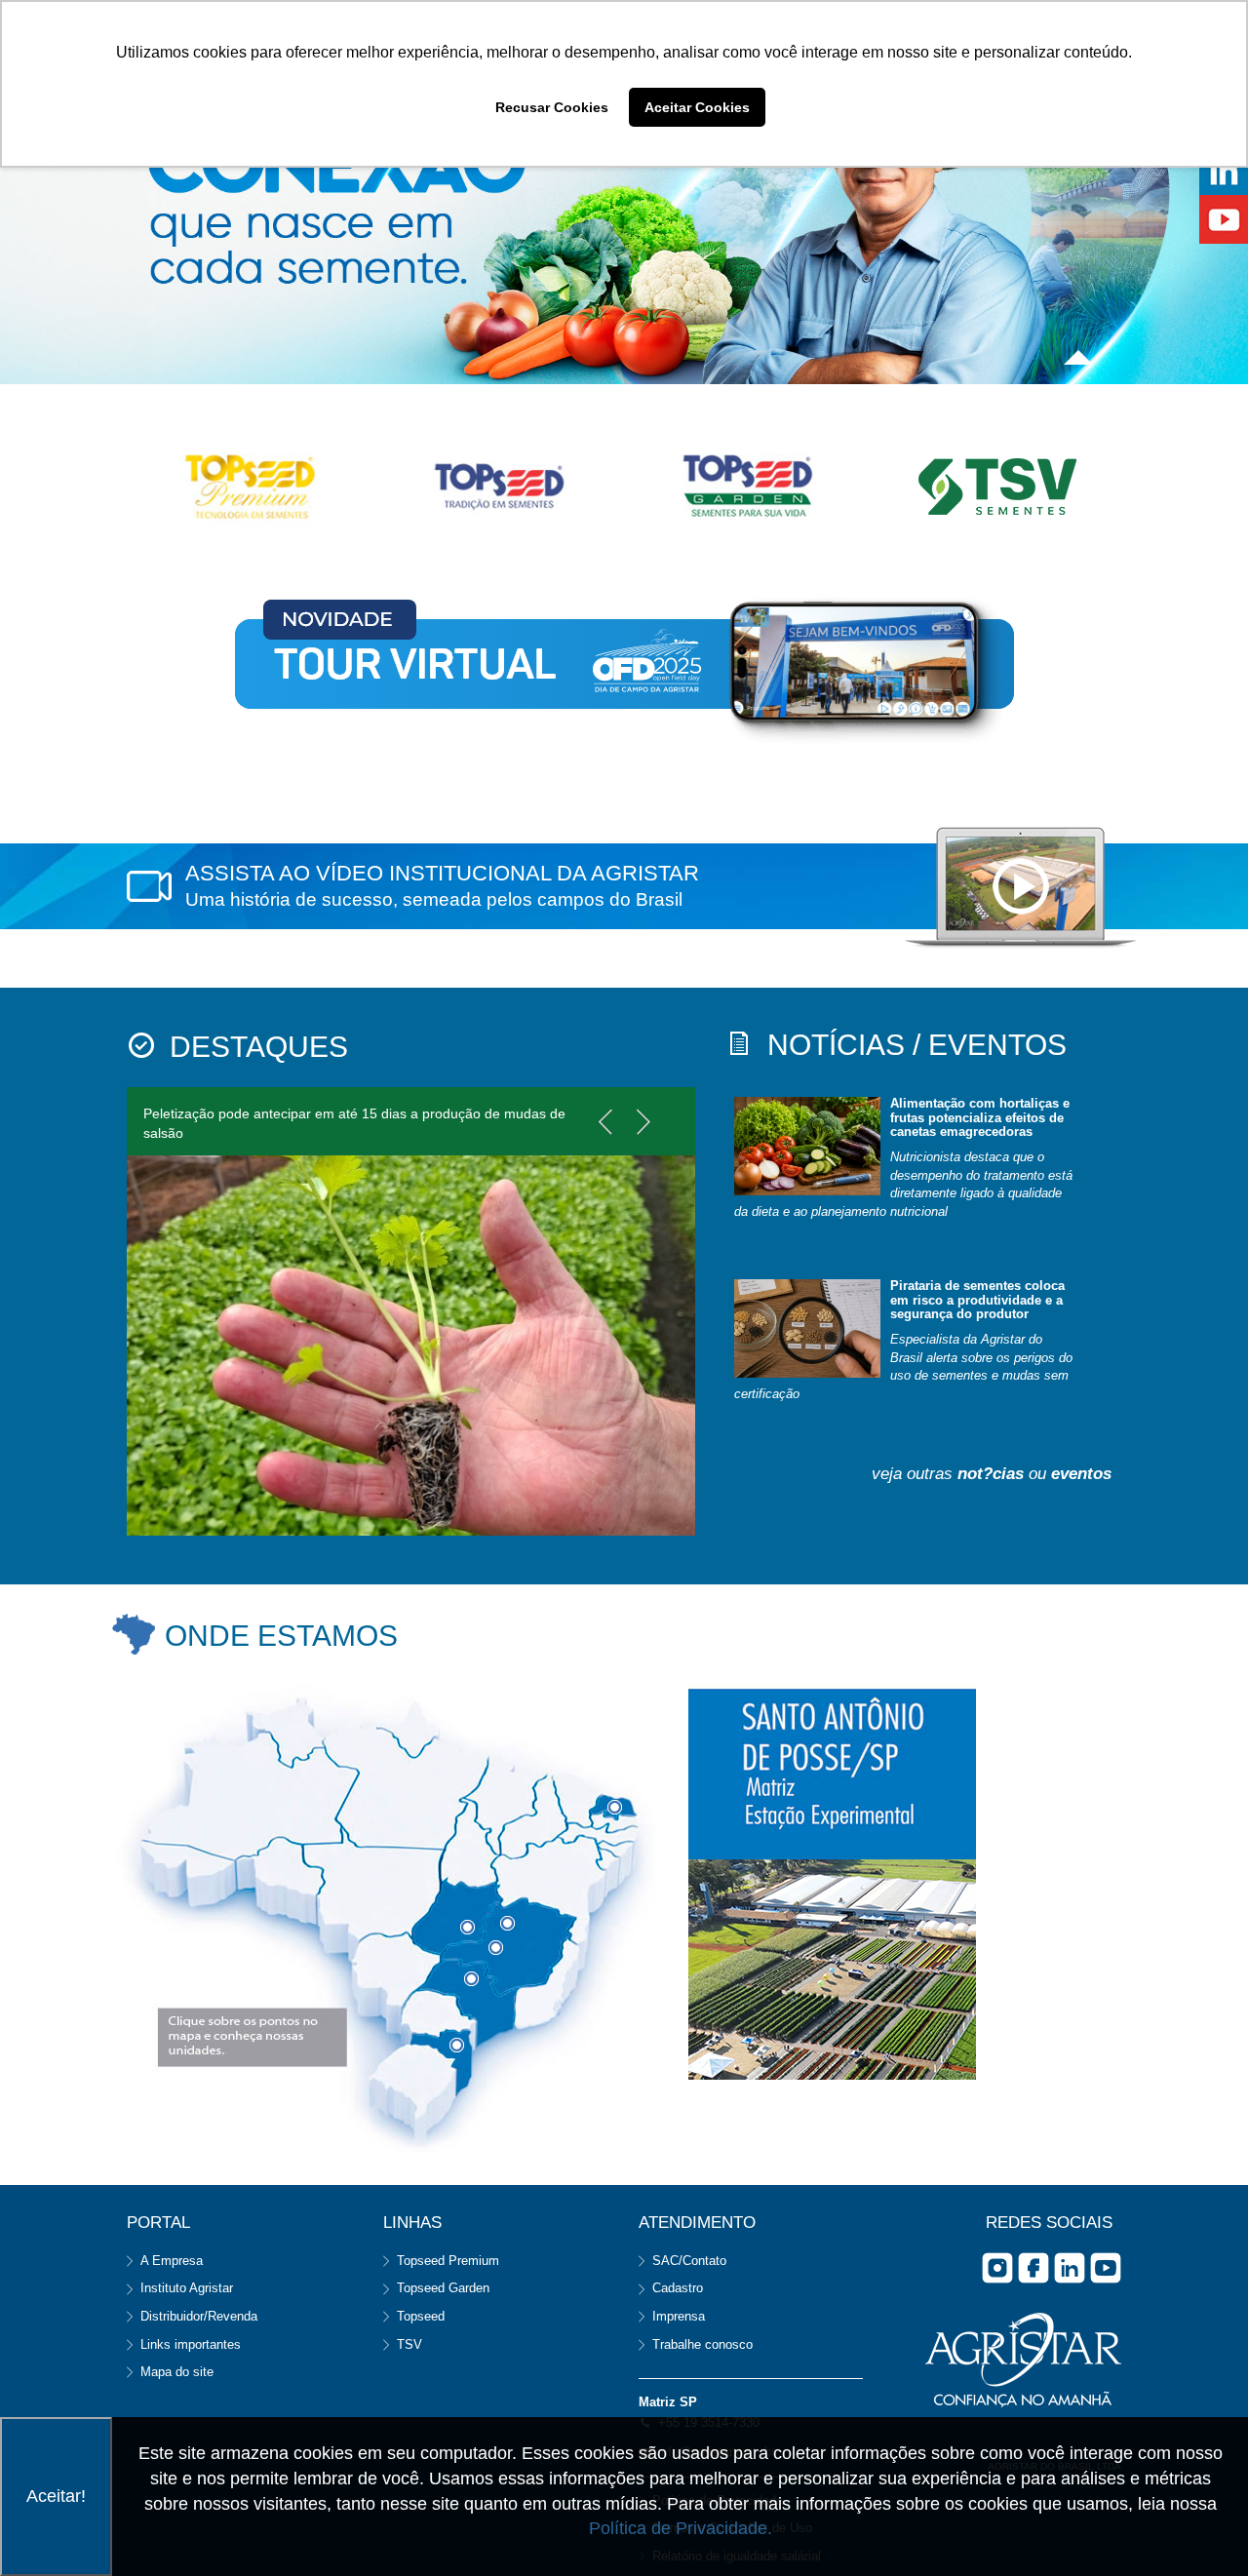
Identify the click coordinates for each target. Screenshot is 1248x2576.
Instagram (997, 2268)
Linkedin (1070, 2268)
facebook (1033, 2268)
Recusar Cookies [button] (552, 107)
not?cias (991, 1474)
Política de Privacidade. (681, 2528)
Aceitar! (56, 2496)
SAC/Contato (689, 2261)
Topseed (421, 2316)
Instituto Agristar (187, 2288)
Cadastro (678, 2288)
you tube (1106, 2268)
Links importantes (191, 2344)
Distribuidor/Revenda (199, 2316)
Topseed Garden (443, 2288)
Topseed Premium (448, 2261)
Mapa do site (177, 2372)
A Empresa (172, 2261)
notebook (1020, 888)
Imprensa (679, 2316)
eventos (1081, 1474)
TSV (409, 2344)
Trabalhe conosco (702, 2344)
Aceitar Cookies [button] (697, 107)
